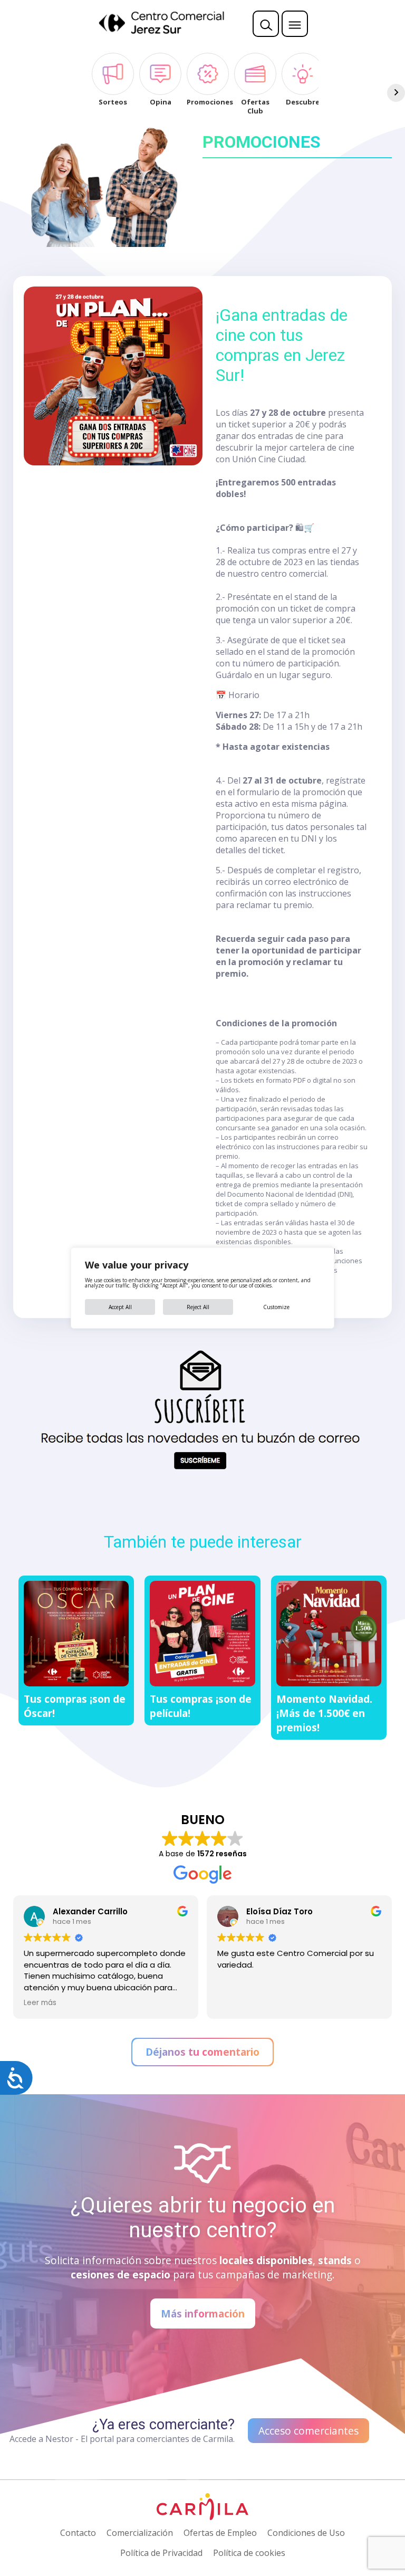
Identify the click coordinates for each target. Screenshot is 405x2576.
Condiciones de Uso (306, 2533)
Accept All (120, 1307)
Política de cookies (249, 2553)
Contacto (78, 2533)
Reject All (198, 1307)
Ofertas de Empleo (220, 2533)
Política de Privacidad (161, 2553)
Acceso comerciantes (308, 2431)
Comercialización (140, 2533)
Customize (276, 1307)
